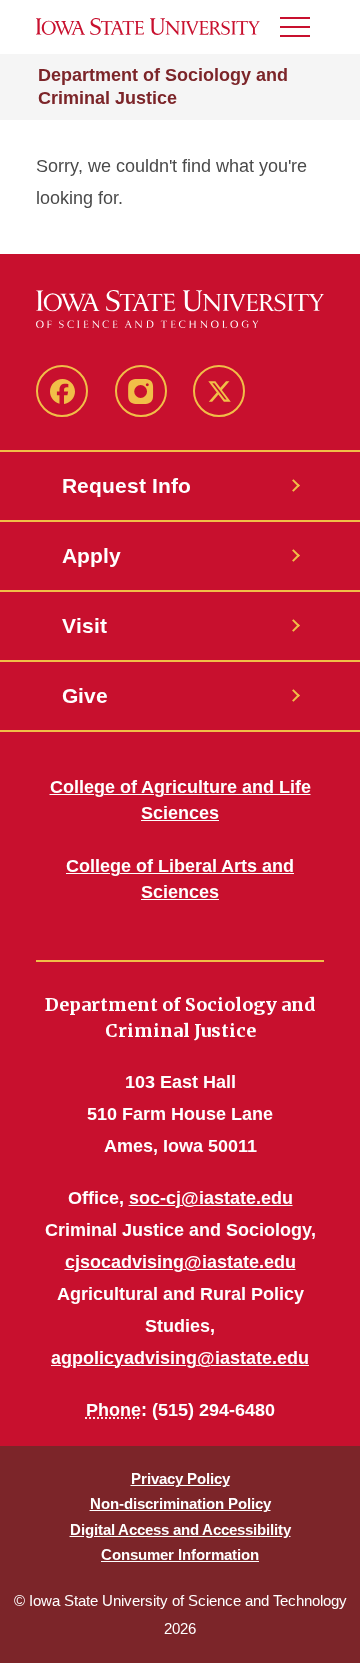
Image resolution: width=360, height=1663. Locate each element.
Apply (91, 555)
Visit (84, 625)
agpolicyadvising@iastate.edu (180, 1358)
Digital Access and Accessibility (180, 1529)
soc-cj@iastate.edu (211, 1198)
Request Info (126, 485)
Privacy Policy (180, 1478)
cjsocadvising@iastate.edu (180, 1262)
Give (85, 695)
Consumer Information (180, 1554)
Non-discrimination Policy (180, 1503)
